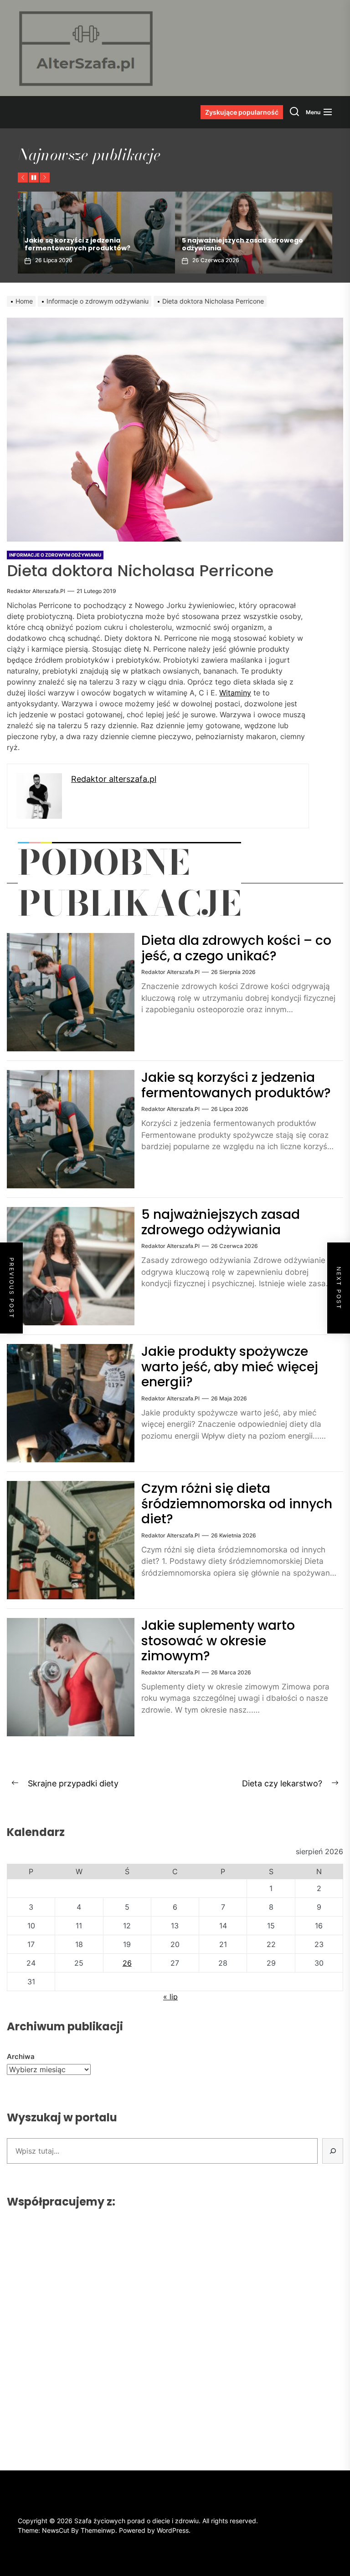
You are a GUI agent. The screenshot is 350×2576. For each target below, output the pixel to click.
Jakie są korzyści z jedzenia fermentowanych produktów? (236, 1085)
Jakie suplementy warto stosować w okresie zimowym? (218, 1641)
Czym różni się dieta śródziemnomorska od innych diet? (237, 1504)
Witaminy (235, 693)
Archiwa (21, 2056)
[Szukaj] (333, 2151)
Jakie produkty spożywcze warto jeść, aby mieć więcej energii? (248, 244)
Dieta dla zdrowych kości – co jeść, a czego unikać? (236, 948)
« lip (170, 1997)
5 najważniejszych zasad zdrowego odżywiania (85, 244)
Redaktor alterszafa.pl (36, 591)
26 (127, 1963)
